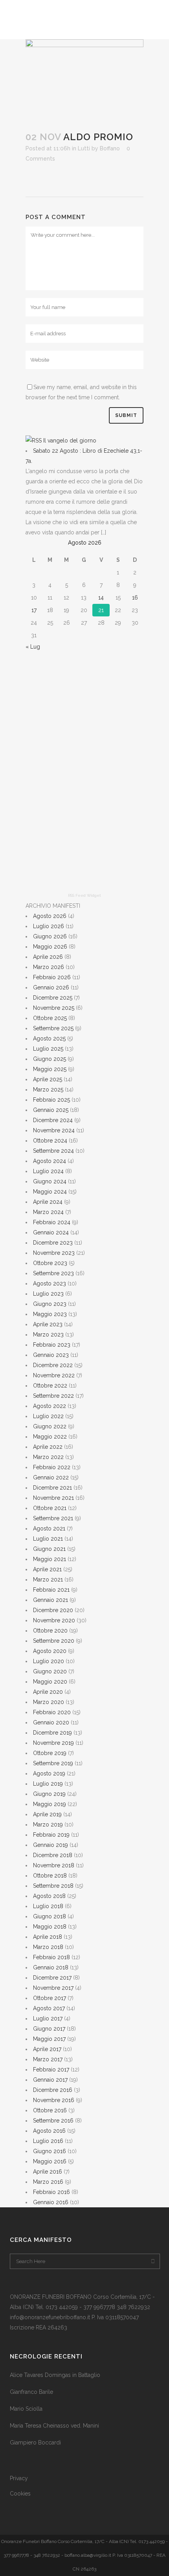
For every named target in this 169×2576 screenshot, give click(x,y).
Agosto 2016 (49, 2131)
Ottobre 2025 (50, 1018)
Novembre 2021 (53, 1498)
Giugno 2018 (50, 1916)
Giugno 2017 (49, 2029)
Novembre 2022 (54, 1375)
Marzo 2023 (48, 1335)
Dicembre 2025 (53, 998)
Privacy (19, 2478)
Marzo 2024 (48, 1212)
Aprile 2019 (47, 1814)
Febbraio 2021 (51, 1590)
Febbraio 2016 (51, 2192)
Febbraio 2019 (51, 1835)
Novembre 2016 (54, 2100)
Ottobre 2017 (50, 1998)
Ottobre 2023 (50, 1263)
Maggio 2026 (50, 947)
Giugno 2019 (49, 1794)
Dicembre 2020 (53, 1610)
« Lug (33, 647)
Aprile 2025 (48, 1079)
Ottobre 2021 (50, 1508)
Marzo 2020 (49, 1702)
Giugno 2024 (50, 1181)
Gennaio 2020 (51, 1722)
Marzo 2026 (49, 967)
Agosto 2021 (49, 1528)
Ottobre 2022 (50, 1386)
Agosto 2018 (49, 1896)
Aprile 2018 (48, 1937)
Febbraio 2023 (52, 1345)
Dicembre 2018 (53, 1855)
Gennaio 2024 (51, 1232)
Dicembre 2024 (53, 1120)
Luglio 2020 (49, 1661)
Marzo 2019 (48, 1825)
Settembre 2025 (53, 1028)
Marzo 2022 (48, 1457)
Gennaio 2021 (51, 1600)
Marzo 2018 (48, 1947)
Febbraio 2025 (51, 1100)
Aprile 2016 (48, 2172)
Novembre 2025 (54, 1008)
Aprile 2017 (47, 2049)
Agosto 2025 (49, 1038)
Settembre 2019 (53, 1763)
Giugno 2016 (50, 2151)
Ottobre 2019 (50, 1753)
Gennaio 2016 (51, 2202)
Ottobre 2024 (50, 1141)
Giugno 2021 (49, 1549)
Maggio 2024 (50, 1192)
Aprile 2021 (47, 1569)
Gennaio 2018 (51, 1967)
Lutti (84, 148)
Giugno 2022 (50, 1426)
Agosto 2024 (50, 1161)
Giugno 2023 (50, 1304)
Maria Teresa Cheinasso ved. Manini (54, 2426)
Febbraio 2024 (52, 1222)
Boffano (110, 148)
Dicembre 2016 (53, 2090)
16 (135, 598)
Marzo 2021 (48, 1580)
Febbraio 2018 (51, 1957)
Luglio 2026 (49, 926)
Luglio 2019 (48, 1784)
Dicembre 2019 (52, 1733)
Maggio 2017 (49, 2039)
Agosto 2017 (49, 2008)
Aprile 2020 (48, 1692)
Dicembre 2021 (52, 1488)
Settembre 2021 (53, 1518)
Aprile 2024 (48, 1202)
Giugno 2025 (50, 1059)
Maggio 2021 (50, 1559)
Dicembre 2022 (53, 1365)
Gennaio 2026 (51, 987)
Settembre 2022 (53, 1396)
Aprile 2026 (48, 957)
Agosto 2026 (50, 916)
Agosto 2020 (50, 1651)
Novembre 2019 (53, 1743)
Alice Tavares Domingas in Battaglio (55, 2375)
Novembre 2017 (53, 1988)
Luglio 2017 (48, 2018)
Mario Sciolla (26, 2409)
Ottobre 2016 (50, 2110)
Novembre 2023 (54, 1253)
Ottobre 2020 (50, 1631)
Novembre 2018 (54, 1865)
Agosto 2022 (50, 1406)
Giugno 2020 (50, 1671)
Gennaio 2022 (51, 1477)
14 (101, 598)
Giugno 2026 (50, 936)
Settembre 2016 (53, 2121)
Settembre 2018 (53, 1886)
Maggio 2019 (50, 1804)
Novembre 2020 (54, 1620)
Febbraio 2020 (52, 1712)
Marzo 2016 (48, 2182)
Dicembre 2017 (52, 1978)
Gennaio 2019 (51, 1845)
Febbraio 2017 (51, 2070)
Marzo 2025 (48, 1090)
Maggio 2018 (50, 1927)
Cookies (20, 2494)
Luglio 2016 (48, 2141)
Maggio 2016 (50, 2161)
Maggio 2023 (50, 1314)
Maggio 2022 (50, 1437)
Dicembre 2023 (53, 1243)
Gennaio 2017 (50, 2080)
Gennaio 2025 (51, 1110)
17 (34, 610)
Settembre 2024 (53, 1151)
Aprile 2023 (48, 1324)
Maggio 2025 (50, 1069)
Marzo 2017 (48, 2059)
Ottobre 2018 (50, 1876)
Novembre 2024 (54, 1130)
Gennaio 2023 (51, 1355)
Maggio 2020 (50, 1682)
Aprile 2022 (48, 1447)
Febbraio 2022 (52, 1467)
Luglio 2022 (48, 1416)
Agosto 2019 (49, 1773)
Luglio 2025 (48, 1049)
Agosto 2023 (50, 1283)
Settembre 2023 (53, 1273)
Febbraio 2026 (52, 977)
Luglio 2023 (48, 1294)
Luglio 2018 (48, 1906)
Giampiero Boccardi (35, 2443)
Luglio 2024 (48, 1171)
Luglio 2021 (48, 1539)
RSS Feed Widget (84, 895)
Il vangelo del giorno (70, 441)
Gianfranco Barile (31, 2392)
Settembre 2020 (54, 1641)
